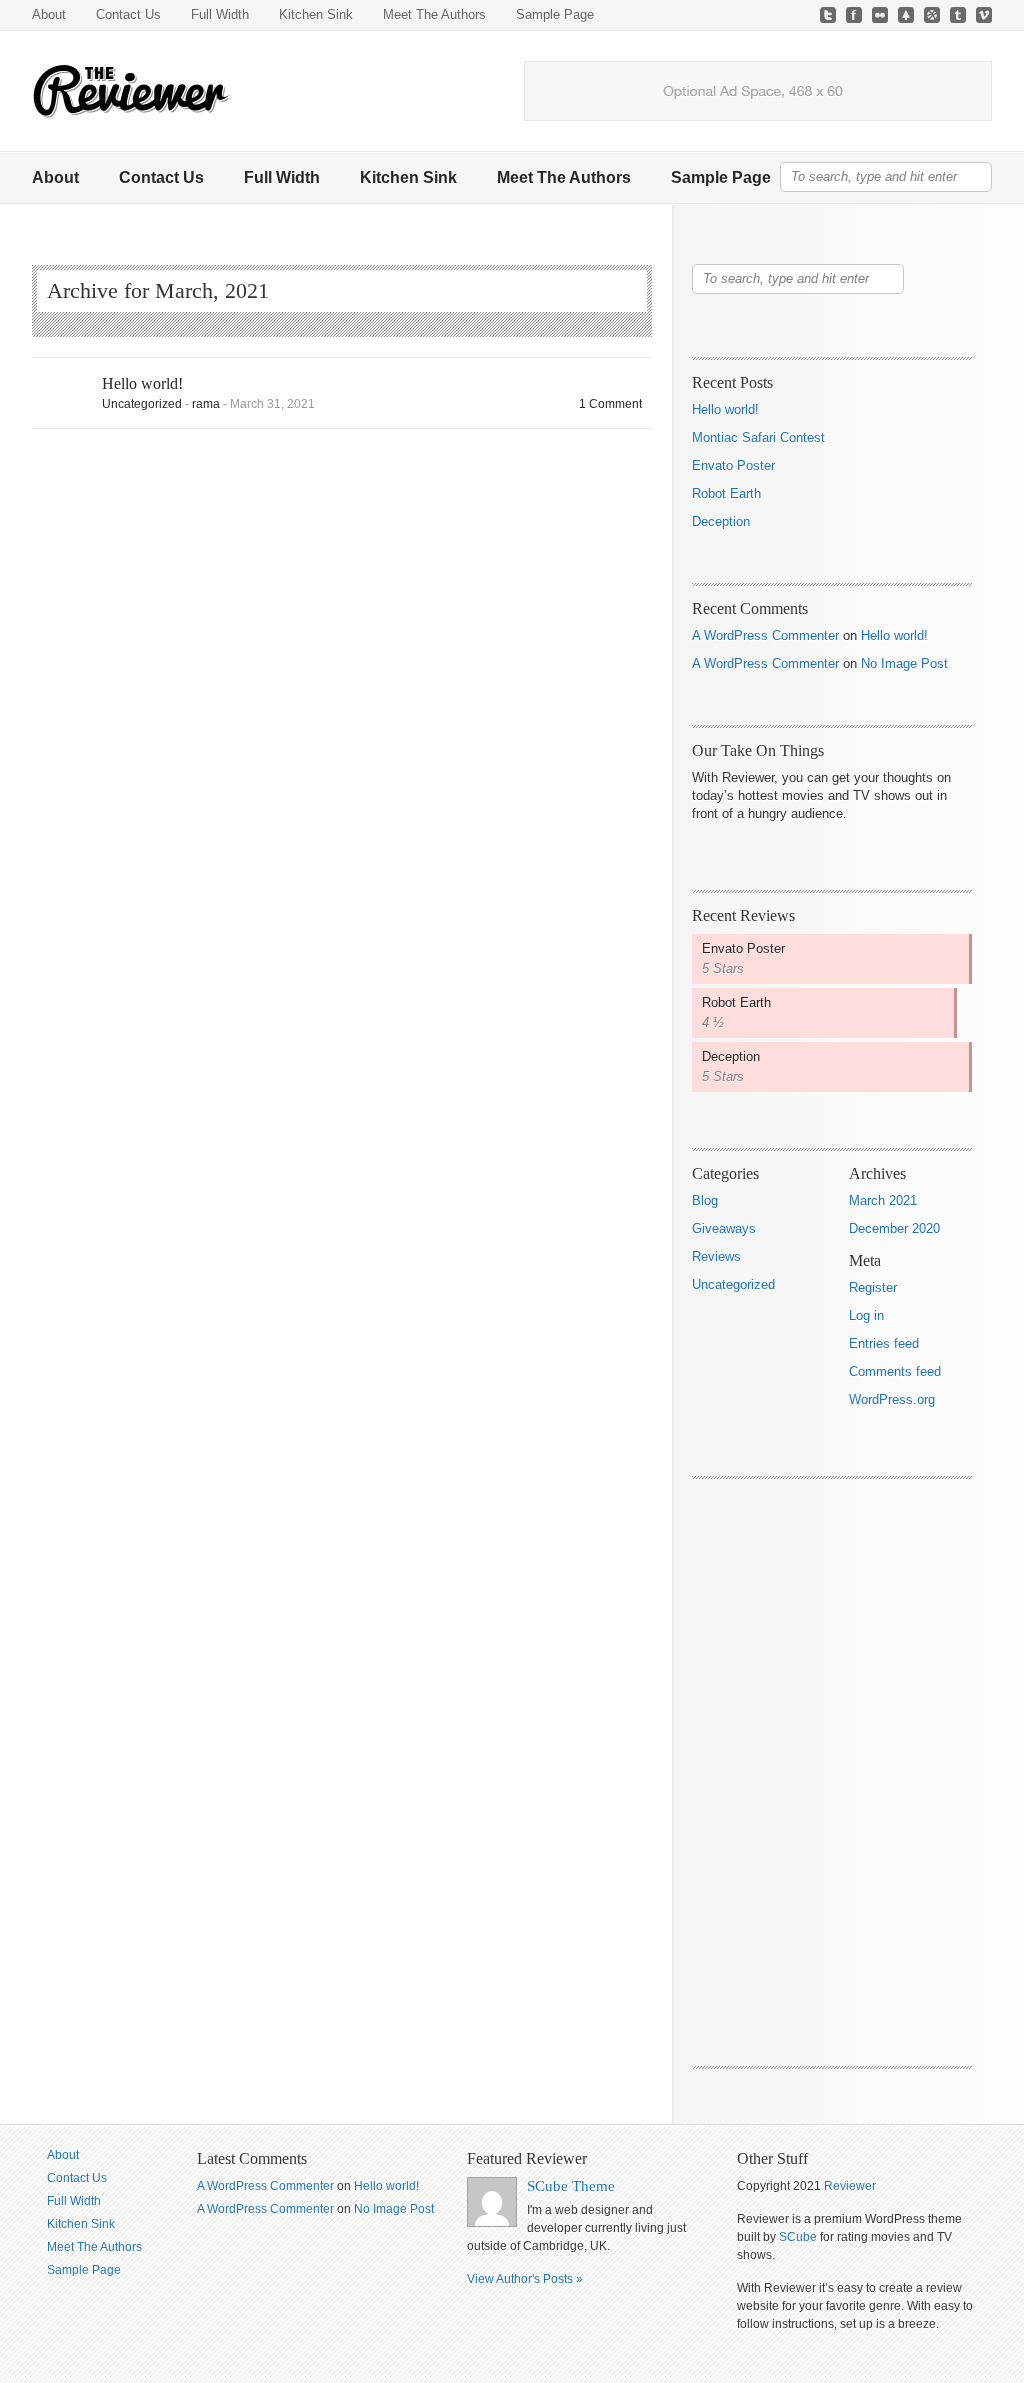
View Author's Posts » (525, 2279)
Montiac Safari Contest (758, 437)
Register (873, 1287)
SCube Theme (571, 2186)
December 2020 (894, 1228)
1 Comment (610, 404)
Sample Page (555, 14)
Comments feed (895, 1371)
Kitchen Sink (316, 14)
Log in (866, 1315)
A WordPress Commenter (765, 635)
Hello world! (142, 383)
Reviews (716, 1256)
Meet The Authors (434, 14)
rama (206, 404)
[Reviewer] (132, 91)
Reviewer (850, 2186)
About (49, 14)
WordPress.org (892, 1399)
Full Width (220, 14)
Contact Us (128, 14)
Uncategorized (142, 404)
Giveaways (724, 1228)
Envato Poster (733, 465)
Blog (705, 1200)
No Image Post (904, 663)
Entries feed (884, 1343)
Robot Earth (726, 493)
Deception (721, 521)
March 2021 (883, 1200)
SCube (798, 2237)
